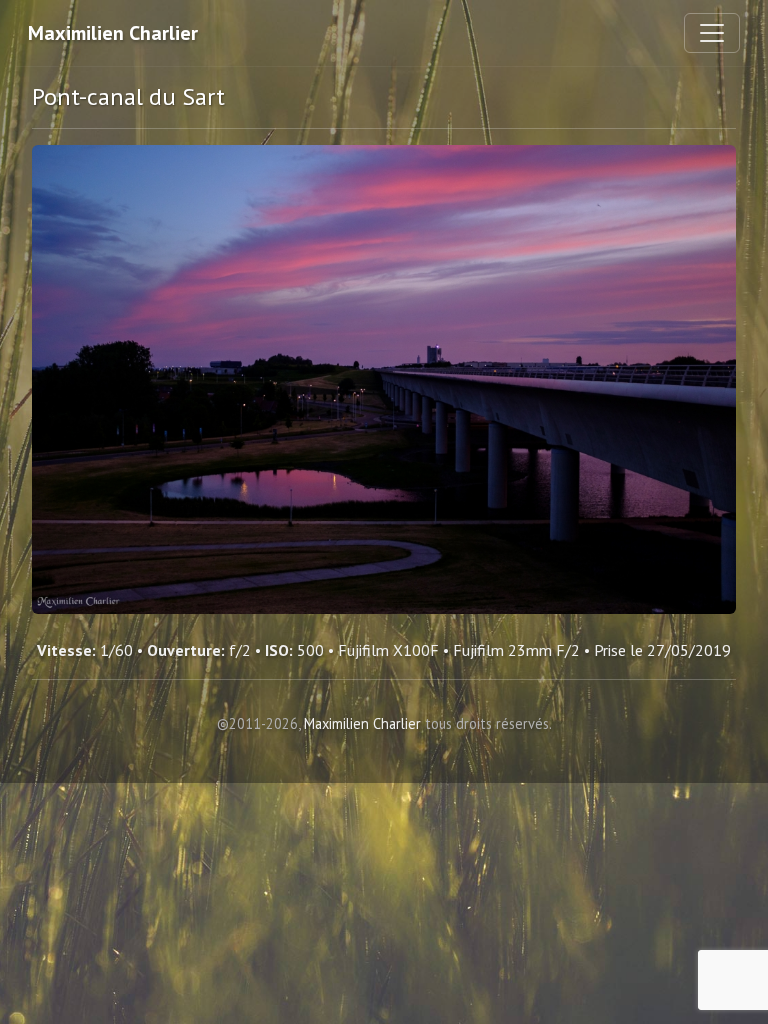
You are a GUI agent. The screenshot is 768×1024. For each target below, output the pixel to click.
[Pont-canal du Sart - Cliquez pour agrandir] (384, 379)
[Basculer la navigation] (712, 33)
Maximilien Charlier (113, 33)
